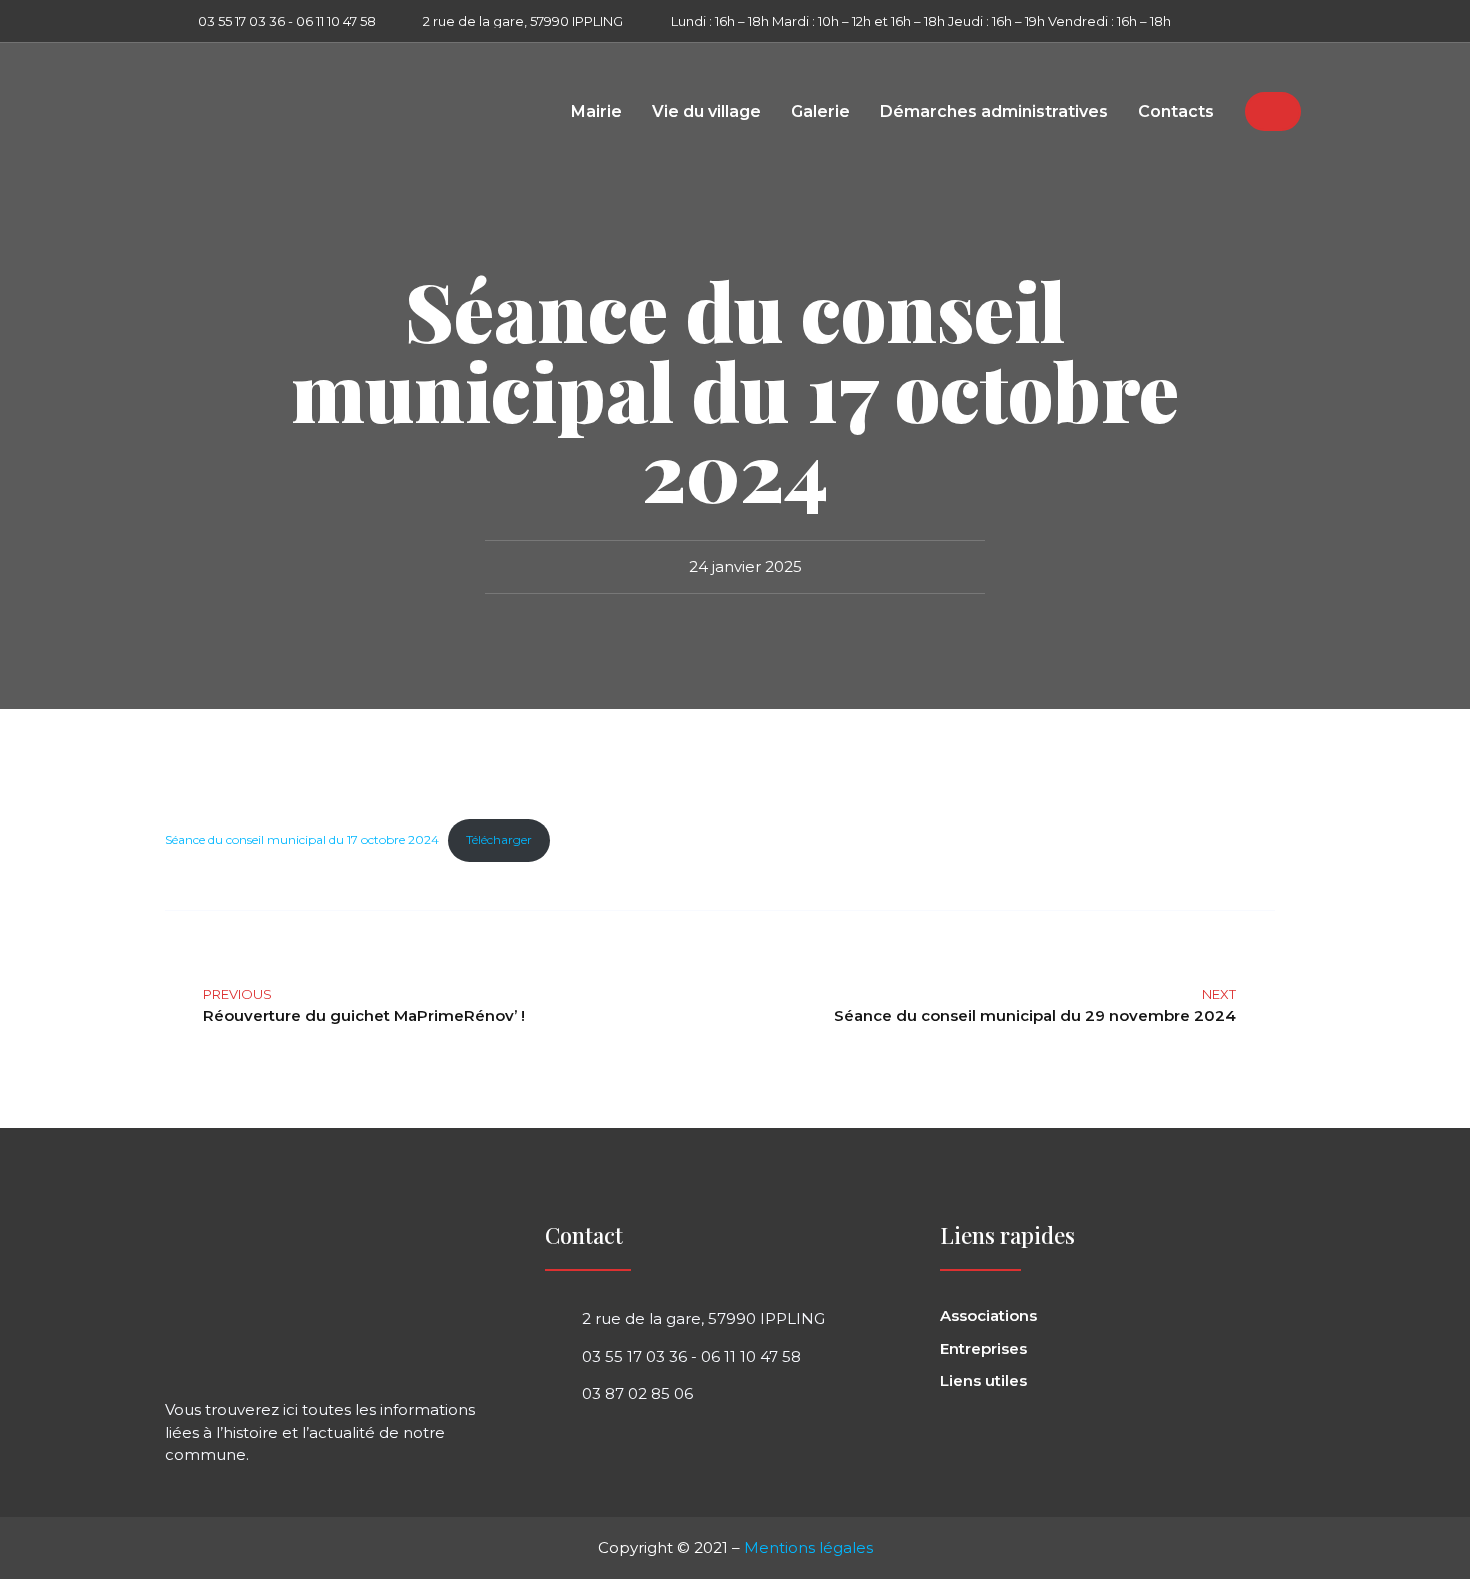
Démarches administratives (994, 112)
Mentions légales (808, 1547)
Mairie (596, 112)
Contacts (1176, 112)
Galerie (820, 112)
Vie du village (706, 112)
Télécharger (499, 839)
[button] (1289, 21)
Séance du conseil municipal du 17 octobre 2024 (302, 839)
